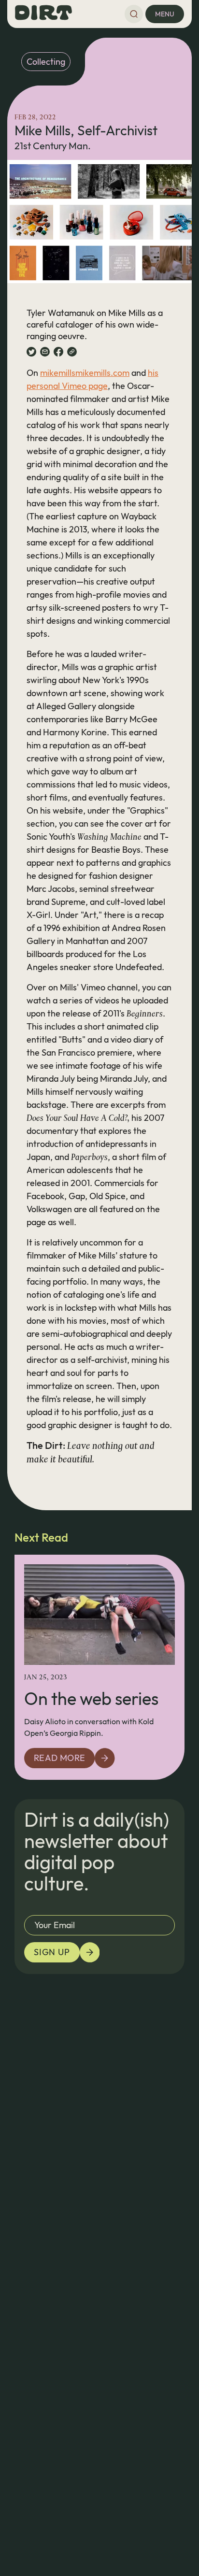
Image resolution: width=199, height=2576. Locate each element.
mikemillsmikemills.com (85, 373)
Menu (165, 14)
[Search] (134, 14)
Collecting (46, 62)
